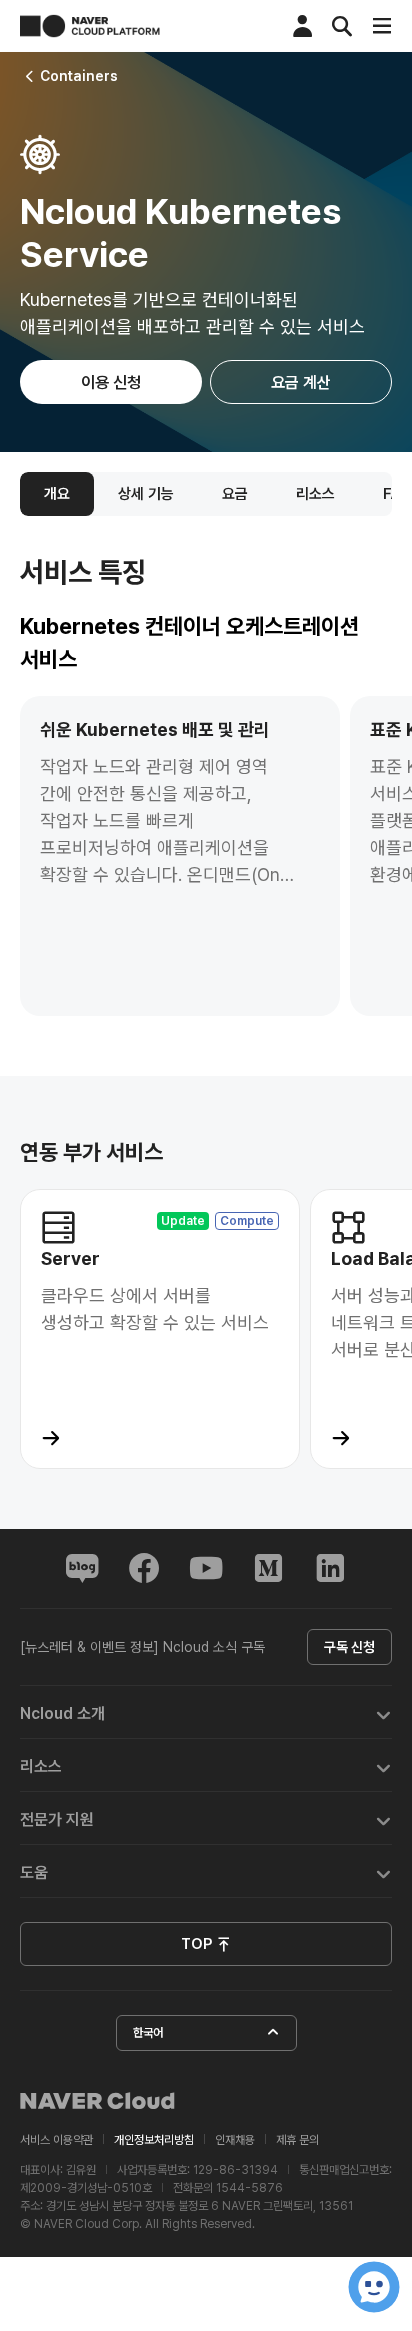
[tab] (206, 1712)
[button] (206, 1712)
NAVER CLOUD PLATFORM (90, 26)
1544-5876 (249, 2188)
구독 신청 (349, 1647)
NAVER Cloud (98, 2101)
